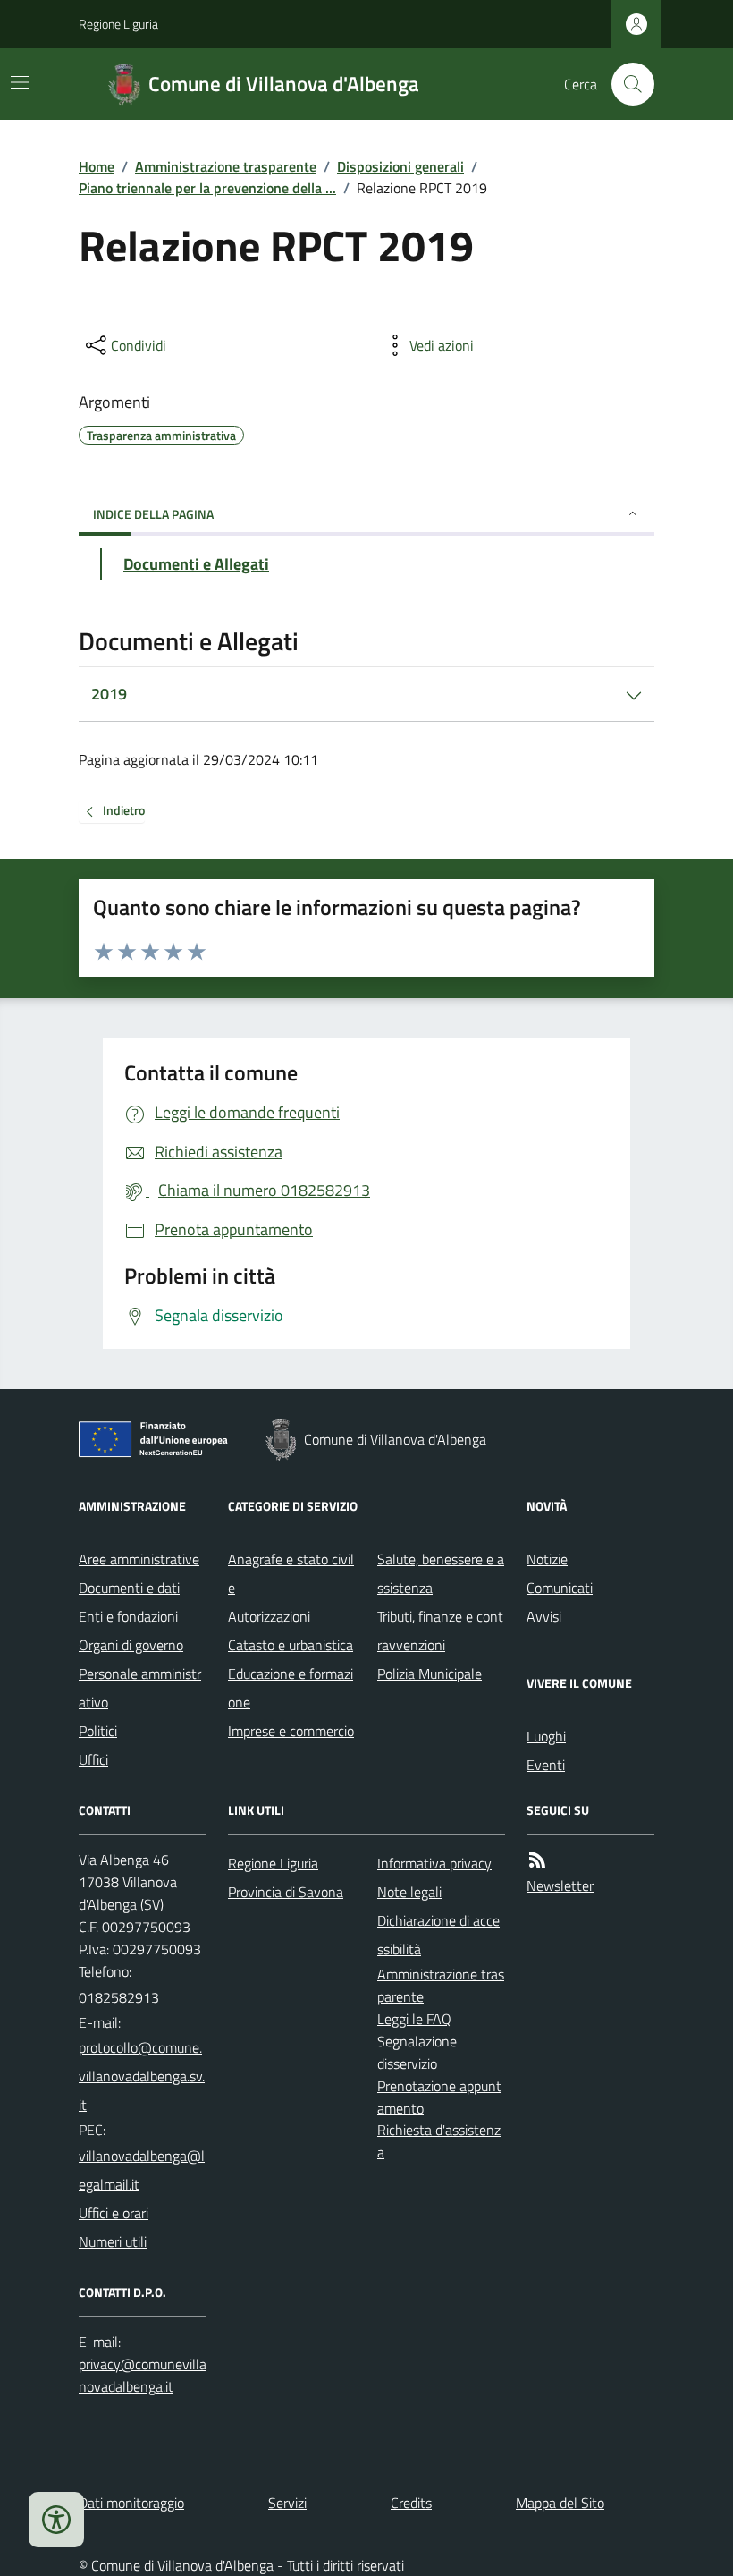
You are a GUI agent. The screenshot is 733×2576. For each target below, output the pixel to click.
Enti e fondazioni (128, 1616)
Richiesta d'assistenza (439, 2141)
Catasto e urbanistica (291, 1645)
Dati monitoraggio (131, 2503)
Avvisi (544, 1616)
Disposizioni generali (400, 166)
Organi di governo (131, 1645)
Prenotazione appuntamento (439, 2097)
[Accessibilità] (56, 2520)
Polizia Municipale (430, 1674)
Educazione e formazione (291, 1688)
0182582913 (119, 1997)
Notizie (547, 1559)
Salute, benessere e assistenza (441, 1573)
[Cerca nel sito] (626, 84)
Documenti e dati (129, 1588)
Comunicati (560, 1588)
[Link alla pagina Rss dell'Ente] (537, 1860)
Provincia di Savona (286, 1892)
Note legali (409, 1892)
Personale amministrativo (140, 1688)
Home (97, 166)
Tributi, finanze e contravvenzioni (440, 1631)
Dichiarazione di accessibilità (438, 1935)
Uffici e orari (114, 2213)
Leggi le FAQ (414, 2019)
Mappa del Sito (560, 2503)
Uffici (93, 1759)
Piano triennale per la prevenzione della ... (207, 188)
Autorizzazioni (269, 1616)
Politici (98, 1731)
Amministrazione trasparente (226, 166)
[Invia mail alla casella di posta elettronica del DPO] (143, 2376)
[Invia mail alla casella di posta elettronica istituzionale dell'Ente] (143, 2076)
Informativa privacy (434, 1863)
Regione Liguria (118, 24)
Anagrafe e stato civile (291, 1573)
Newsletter (560, 1885)
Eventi (546, 1765)
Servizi (287, 2503)
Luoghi (546, 1736)
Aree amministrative (139, 1559)
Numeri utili (113, 2241)
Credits (411, 2503)
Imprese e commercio (291, 1731)
